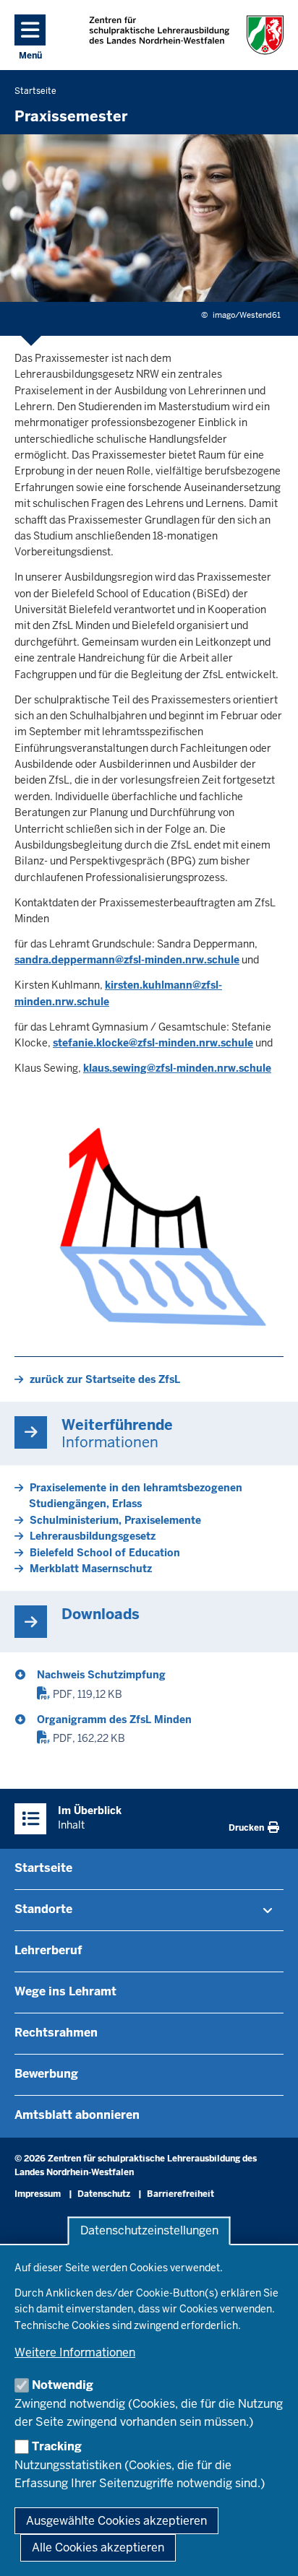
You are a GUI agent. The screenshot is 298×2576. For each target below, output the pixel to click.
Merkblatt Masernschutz (91, 1569)
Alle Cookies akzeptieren (98, 2547)
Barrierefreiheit (180, 2194)
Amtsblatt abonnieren (77, 2115)
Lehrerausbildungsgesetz (93, 1536)
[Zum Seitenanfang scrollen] (269, 2549)
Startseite (43, 1868)
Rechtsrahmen (56, 2033)
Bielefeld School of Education (105, 1553)
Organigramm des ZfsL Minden (114, 1719)
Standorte (43, 1909)
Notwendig (63, 2385)
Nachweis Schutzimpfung (101, 1675)
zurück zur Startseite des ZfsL (105, 1379)
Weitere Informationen (75, 2352)
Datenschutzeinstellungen (149, 2231)
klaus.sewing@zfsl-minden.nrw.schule (177, 1068)
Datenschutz (104, 2194)
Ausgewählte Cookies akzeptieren (116, 2521)
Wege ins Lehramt (65, 1991)
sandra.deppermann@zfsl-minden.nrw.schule (127, 960)
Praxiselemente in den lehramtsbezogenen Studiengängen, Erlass (136, 1496)
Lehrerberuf (48, 1950)
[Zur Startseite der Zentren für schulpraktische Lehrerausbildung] (186, 35)
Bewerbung (46, 2074)
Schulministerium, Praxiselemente (115, 1520)
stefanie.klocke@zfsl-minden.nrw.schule (153, 1043)
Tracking (57, 2446)
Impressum (38, 2194)
